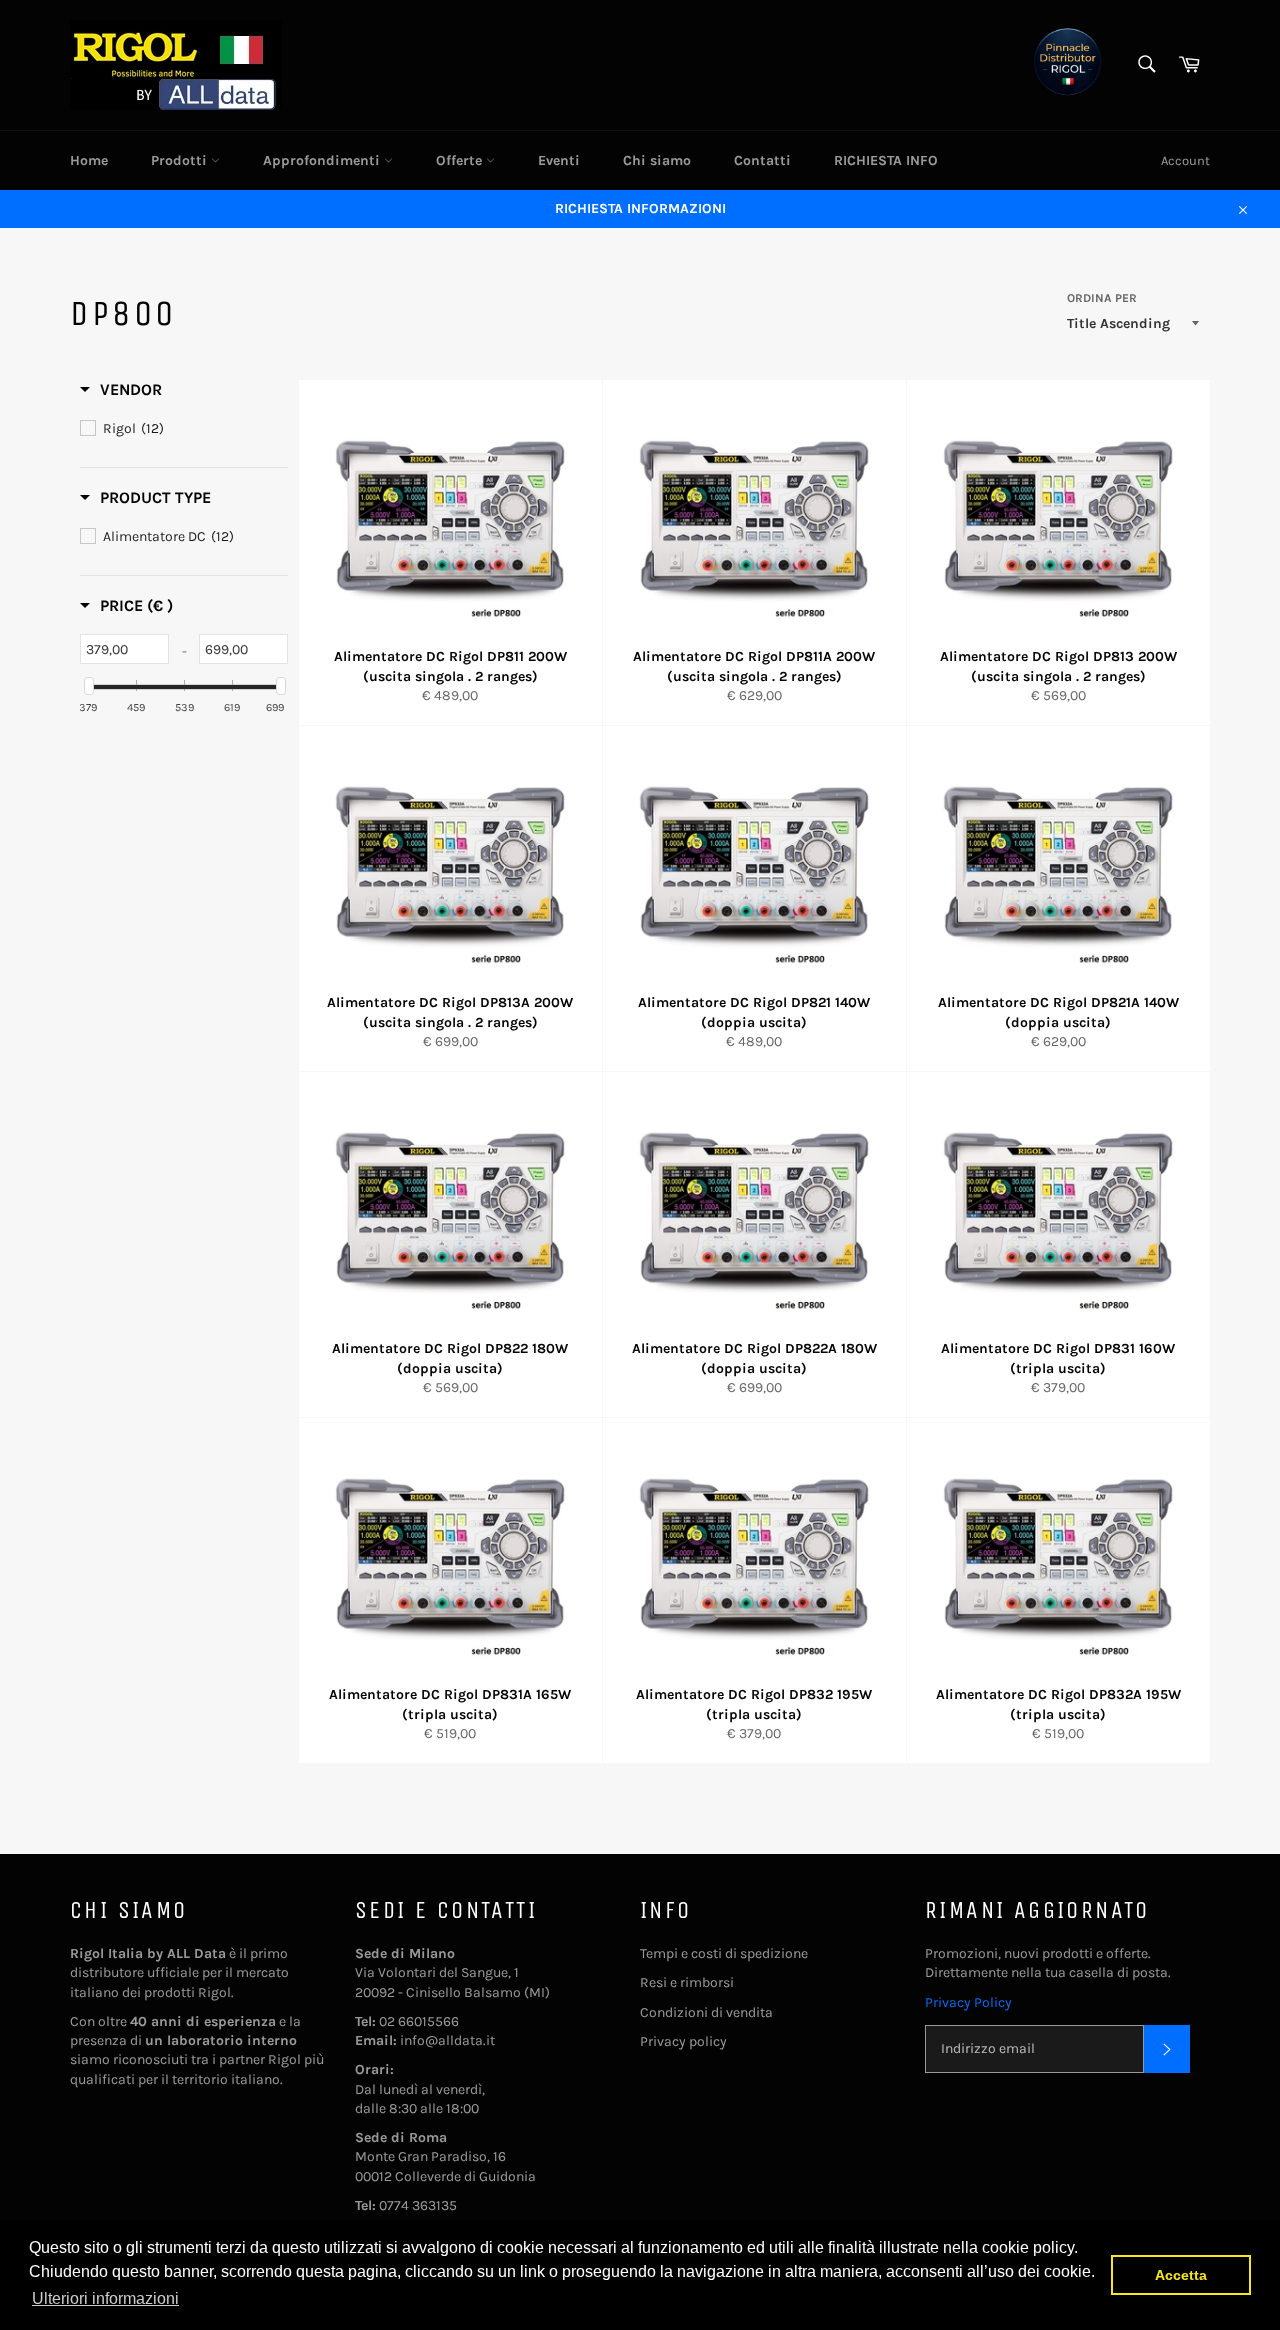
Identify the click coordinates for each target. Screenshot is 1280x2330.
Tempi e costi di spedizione (724, 1953)
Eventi (559, 160)
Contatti (762, 160)
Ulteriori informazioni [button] (105, 2298)
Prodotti (181, 160)
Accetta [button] (1181, 2275)
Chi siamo (657, 160)
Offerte (461, 160)
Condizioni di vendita (706, 2012)
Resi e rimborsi (687, 1982)
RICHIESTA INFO (886, 160)
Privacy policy (683, 2041)
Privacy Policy (968, 2002)
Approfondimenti (323, 160)
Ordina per (1102, 298)
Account (1185, 160)
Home (89, 160)
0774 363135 (418, 2205)
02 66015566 (419, 2021)
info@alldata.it (447, 2040)
